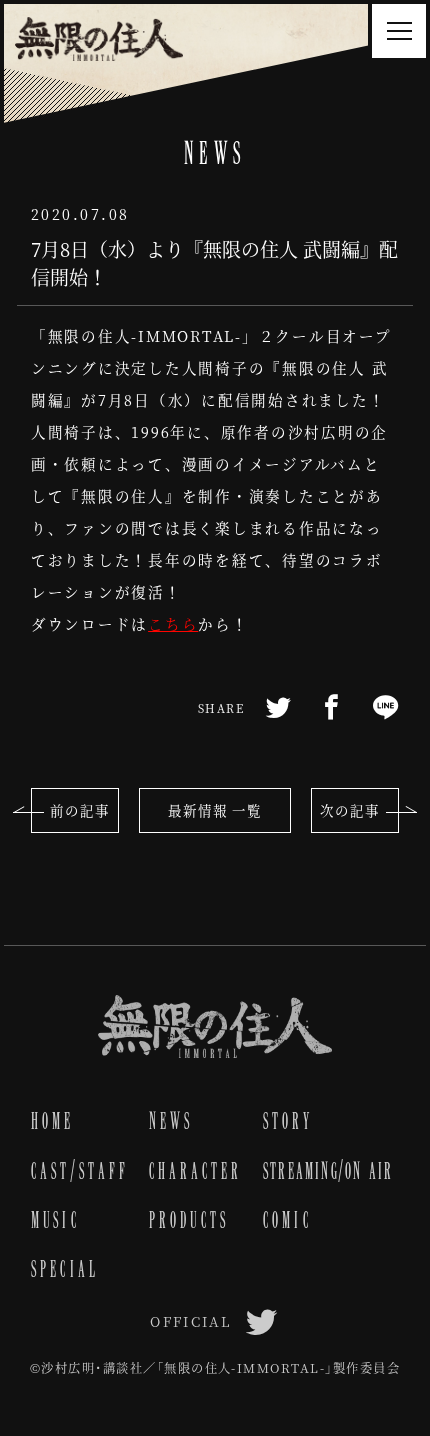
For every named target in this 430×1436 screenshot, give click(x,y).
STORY (288, 1121)
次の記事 (350, 810)
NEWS (171, 1121)
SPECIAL (65, 1269)
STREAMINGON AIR (328, 1171)
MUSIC (55, 1220)
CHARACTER (196, 1171)
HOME (53, 1121)
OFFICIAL (191, 1321)
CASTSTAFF (79, 1171)
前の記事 (80, 810)
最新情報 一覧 (215, 810)
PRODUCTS (189, 1220)
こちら (173, 623)
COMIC (287, 1220)
